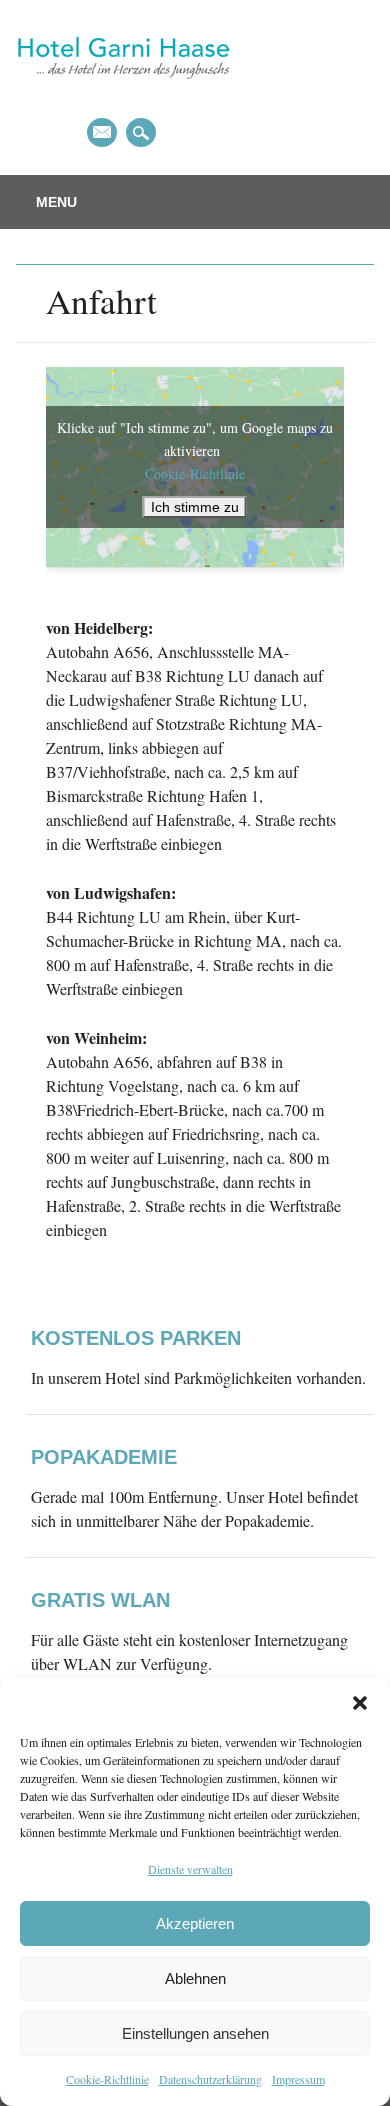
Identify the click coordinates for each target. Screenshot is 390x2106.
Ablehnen (195, 1978)
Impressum (298, 2079)
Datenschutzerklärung (210, 2079)
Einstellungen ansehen (195, 2033)
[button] (360, 1703)
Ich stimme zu (195, 507)
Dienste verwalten (190, 1869)
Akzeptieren (195, 1923)
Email (102, 132)
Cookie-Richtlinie (107, 2079)
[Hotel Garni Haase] (123, 95)
